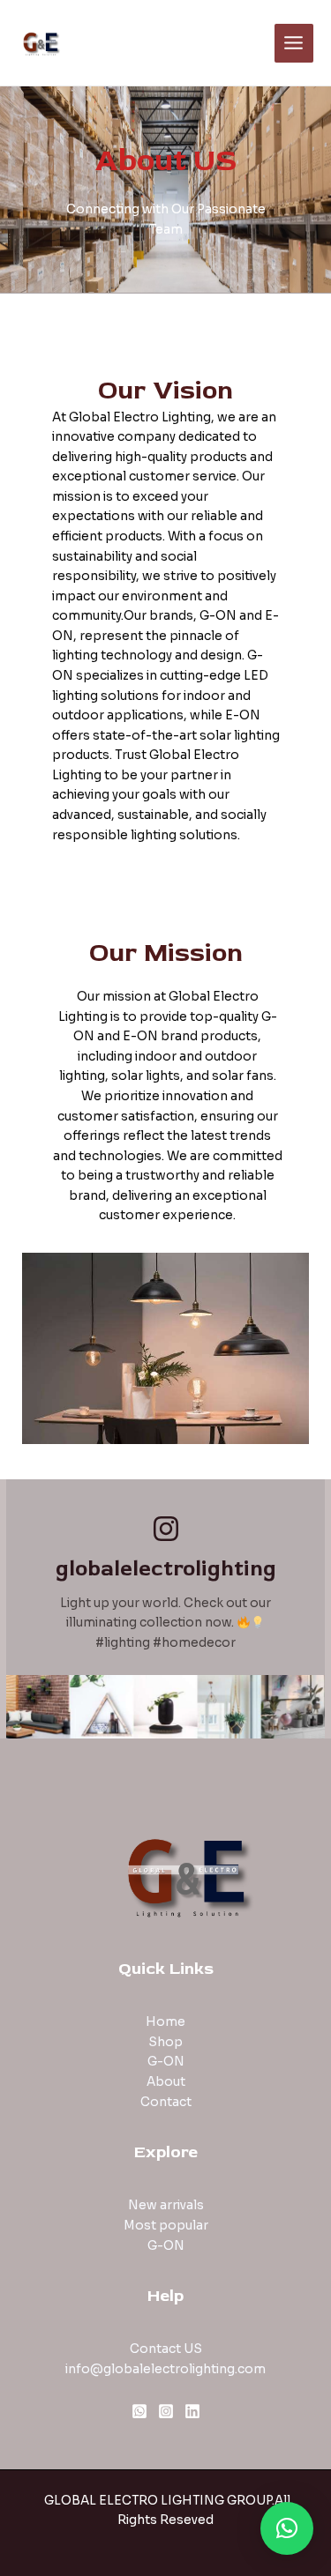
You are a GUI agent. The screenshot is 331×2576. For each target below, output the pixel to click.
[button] (287, 2528)
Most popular (166, 2226)
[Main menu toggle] (294, 43)
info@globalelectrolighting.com (165, 2369)
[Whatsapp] (139, 2411)
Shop (165, 2042)
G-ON (166, 2062)
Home (165, 2022)
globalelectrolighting (166, 1569)
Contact (166, 2102)
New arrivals (166, 2205)
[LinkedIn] (192, 2411)
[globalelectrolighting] (166, 1529)
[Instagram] (166, 2411)
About (166, 2082)
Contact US (166, 2349)
